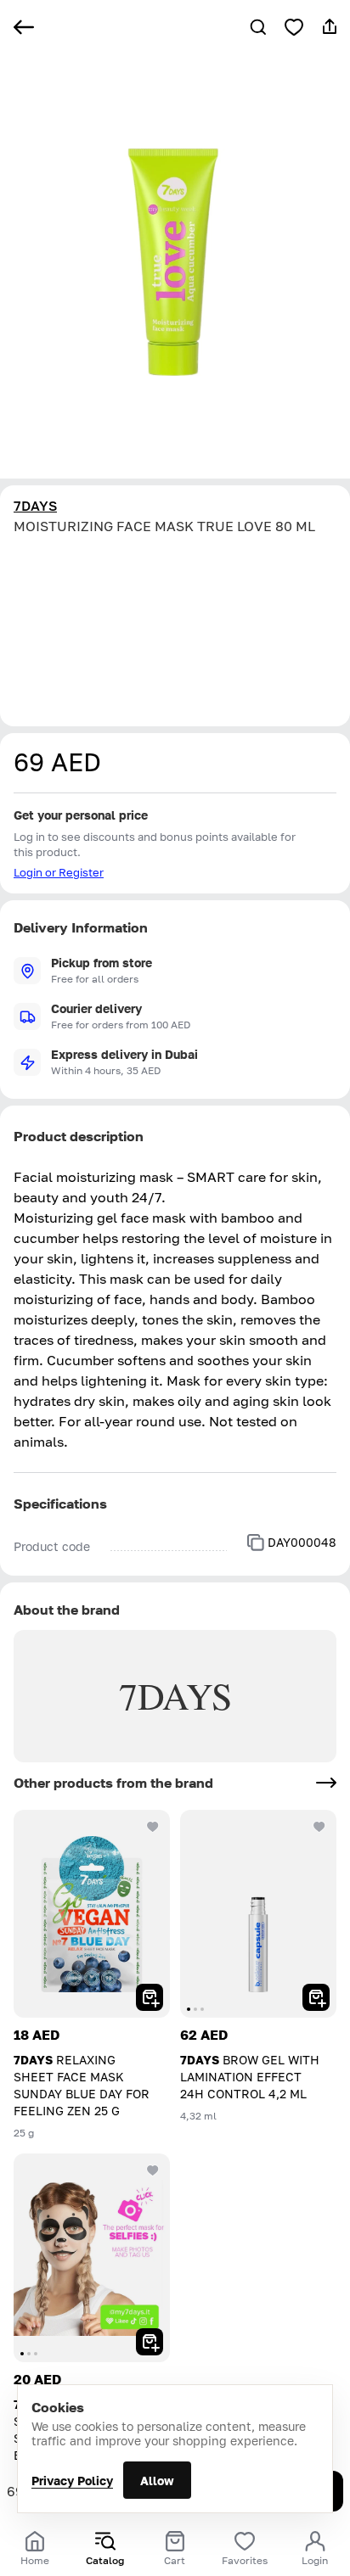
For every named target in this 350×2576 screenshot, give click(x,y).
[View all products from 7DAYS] (326, 1783)
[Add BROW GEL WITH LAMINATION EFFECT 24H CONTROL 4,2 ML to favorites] (319, 1827)
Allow (157, 2481)
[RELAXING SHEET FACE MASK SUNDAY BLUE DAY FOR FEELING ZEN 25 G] (92, 1914)
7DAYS (35, 506)
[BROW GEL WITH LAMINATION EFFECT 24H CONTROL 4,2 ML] (258, 1914)
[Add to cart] (150, 1997)
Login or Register (59, 872)
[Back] (24, 27)
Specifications (60, 1504)
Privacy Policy (72, 2481)
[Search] (258, 27)
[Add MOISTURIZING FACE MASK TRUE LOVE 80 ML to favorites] (294, 27)
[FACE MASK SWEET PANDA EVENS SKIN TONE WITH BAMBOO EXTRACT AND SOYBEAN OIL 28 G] (92, 2257)
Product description (79, 1136)
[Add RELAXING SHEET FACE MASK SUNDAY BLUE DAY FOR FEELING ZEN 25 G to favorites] (153, 1827)
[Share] (330, 27)
